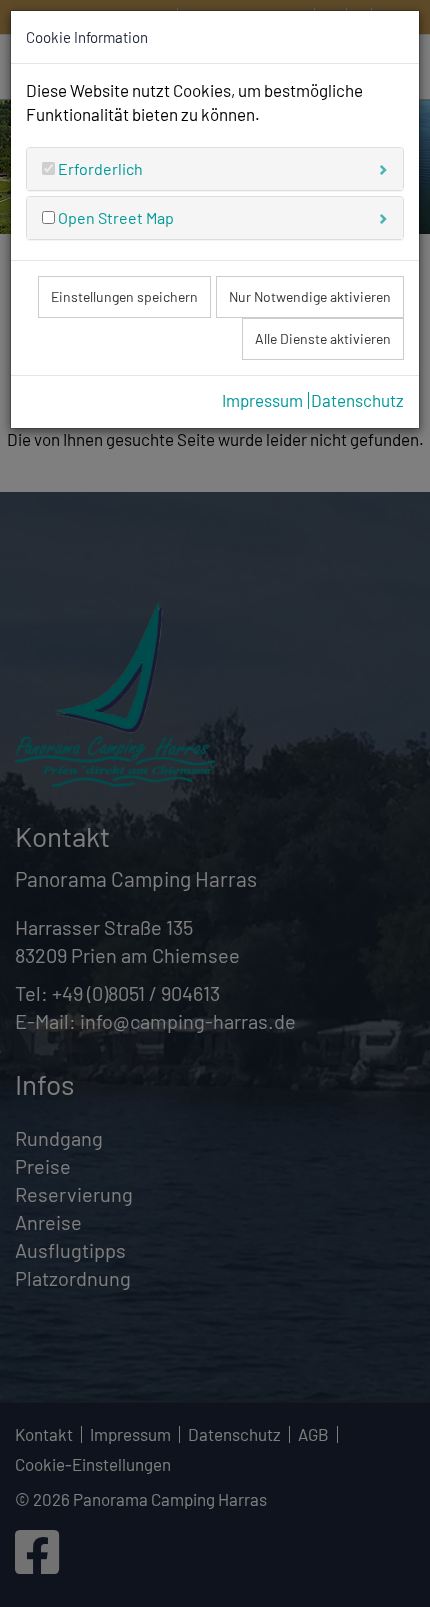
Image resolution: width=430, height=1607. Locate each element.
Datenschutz (357, 400)
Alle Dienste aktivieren (323, 338)
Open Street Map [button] (114, 217)
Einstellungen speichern (124, 296)
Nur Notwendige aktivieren (310, 296)
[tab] (215, 169)
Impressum (262, 400)
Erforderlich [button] (99, 168)
